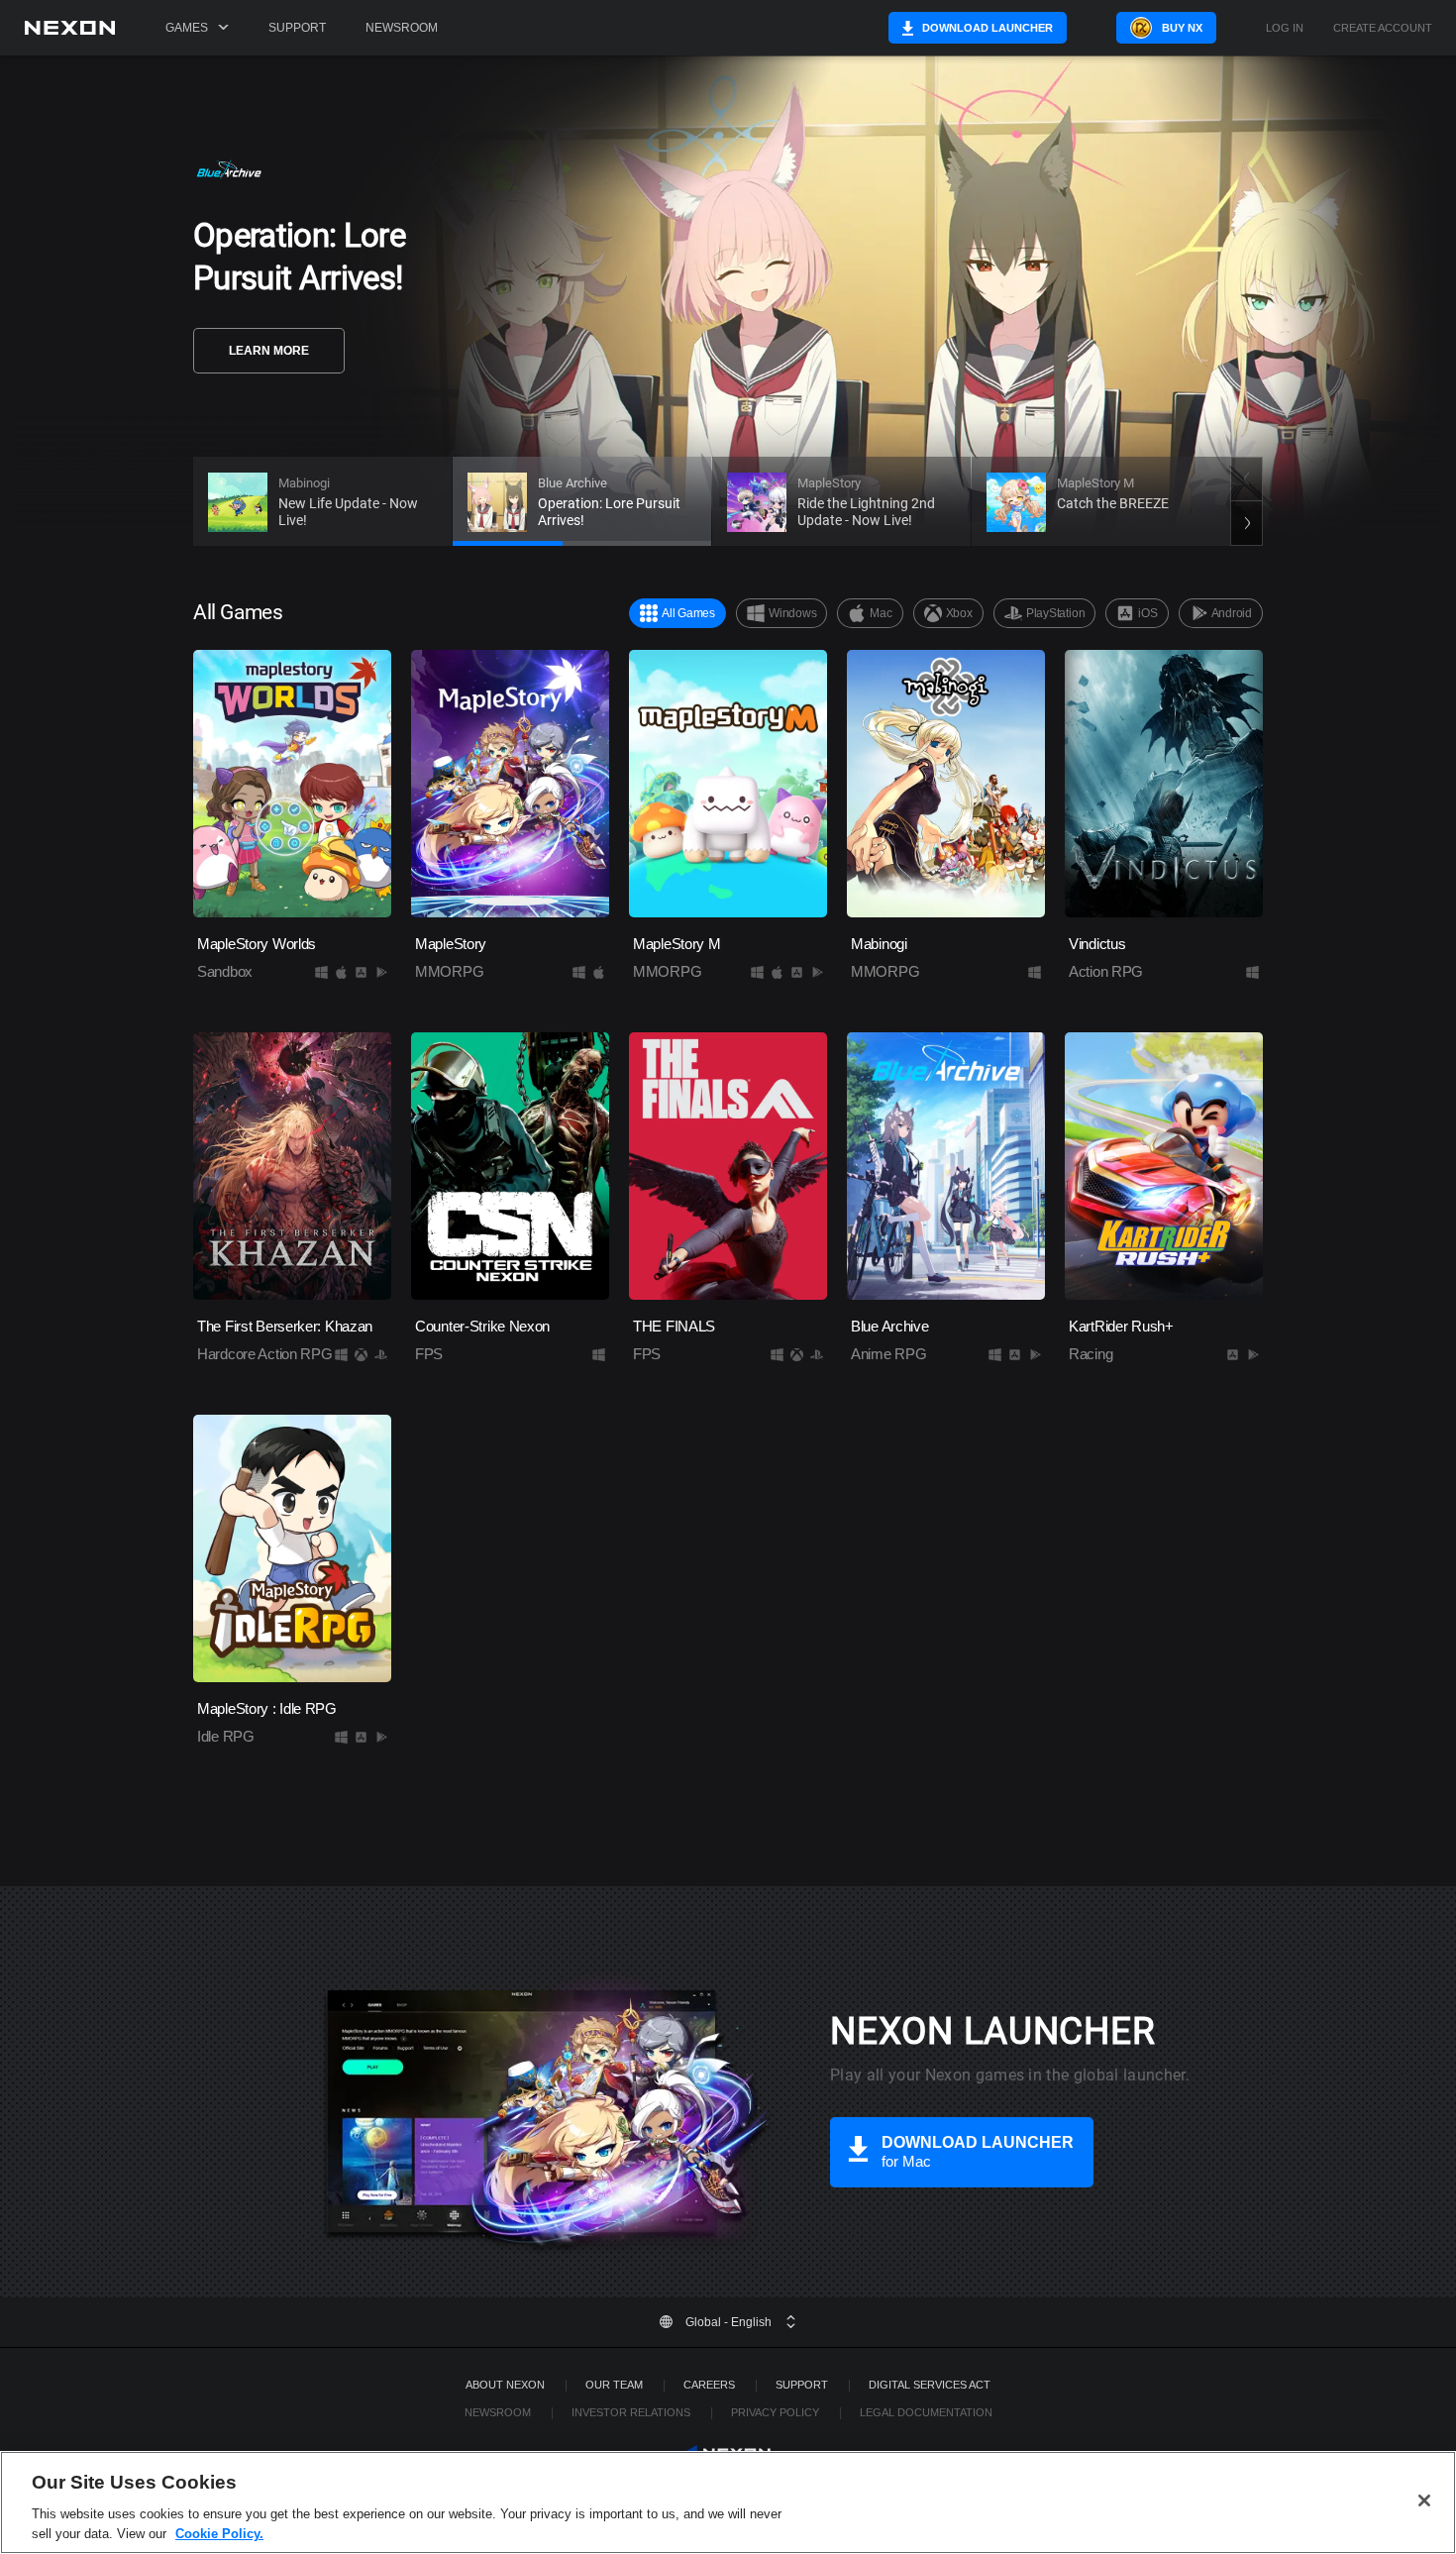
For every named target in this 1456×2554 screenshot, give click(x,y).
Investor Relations (631, 2412)
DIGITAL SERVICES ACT (930, 2385)
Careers (709, 2385)
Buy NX (1182, 28)
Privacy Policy (775, 2412)
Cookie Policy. (219, 2534)
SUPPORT (802, 2385)
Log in (1285, 28)
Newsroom (402, 28)
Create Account (1383, 28)
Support (297, 28)
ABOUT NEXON (505, 2385)
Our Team (614, 2385)
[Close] (1424, 2501)
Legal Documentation (926, 2412)
